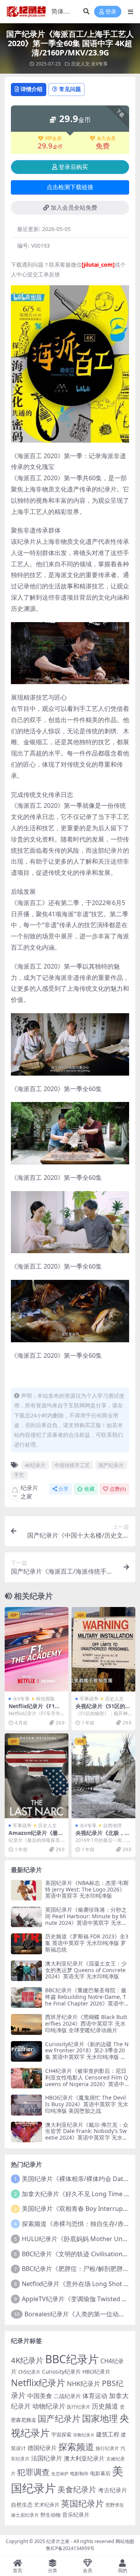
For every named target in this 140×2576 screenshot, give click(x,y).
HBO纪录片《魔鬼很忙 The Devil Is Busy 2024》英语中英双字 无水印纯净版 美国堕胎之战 (87, 2104)
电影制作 (79, 2473)
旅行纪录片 (107, 2448)
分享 (63, 1489)
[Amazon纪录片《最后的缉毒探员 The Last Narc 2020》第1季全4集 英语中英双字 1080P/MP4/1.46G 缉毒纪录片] (37, 1776)
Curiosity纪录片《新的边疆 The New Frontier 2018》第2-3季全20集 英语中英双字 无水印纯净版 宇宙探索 (87, 2054)
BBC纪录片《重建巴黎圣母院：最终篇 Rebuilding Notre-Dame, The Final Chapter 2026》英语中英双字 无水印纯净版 (86, 2000)
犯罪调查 (33, 2472)
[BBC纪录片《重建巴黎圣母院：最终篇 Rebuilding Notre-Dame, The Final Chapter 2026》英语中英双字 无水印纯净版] (26, 1998)
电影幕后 (100, 2473)
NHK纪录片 (84, 2384)
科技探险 (45, 1699)
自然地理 (112, 1825)
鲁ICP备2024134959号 (70, 2548)
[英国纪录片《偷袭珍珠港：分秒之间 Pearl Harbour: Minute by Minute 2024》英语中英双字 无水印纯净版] (26, 1917)
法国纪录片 (47, 2458)
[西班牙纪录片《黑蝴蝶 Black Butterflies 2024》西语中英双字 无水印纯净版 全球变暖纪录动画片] (26, 2024)
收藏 (89, 1489)
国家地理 (100, 2418)
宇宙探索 (61, 2435)
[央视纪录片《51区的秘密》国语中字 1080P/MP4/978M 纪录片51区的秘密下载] (103, 1649)
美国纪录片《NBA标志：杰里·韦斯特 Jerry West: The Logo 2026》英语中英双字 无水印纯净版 (87, 1889)
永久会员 (106, 138)
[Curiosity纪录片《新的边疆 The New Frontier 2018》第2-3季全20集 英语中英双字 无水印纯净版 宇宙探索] (26, 2051)
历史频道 (105, 2406)
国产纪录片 (111, 1465)
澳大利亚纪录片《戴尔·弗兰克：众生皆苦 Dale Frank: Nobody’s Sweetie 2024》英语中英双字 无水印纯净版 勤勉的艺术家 (87, 2134)
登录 (111, 12)
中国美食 (40, 2396)
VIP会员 (53, 138)
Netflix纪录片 (38, 2383)
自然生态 (22, 2504)
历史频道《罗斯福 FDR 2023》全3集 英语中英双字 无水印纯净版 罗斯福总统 (87, 1943)
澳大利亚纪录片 (84, 2458)
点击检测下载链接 (70, 187)
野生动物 (51, 2515)
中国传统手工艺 (72, 1465)
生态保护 (60, 2473)
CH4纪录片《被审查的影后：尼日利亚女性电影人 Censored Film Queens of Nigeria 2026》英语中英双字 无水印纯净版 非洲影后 (87, 2080)
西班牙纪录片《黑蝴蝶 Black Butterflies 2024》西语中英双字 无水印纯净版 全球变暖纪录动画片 (86, 2023)
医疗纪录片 (79, 2407)
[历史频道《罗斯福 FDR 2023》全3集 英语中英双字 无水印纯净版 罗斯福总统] (26, 1944)
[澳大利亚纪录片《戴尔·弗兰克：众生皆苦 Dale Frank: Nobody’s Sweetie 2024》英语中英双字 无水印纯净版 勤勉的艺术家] (26, 2132)
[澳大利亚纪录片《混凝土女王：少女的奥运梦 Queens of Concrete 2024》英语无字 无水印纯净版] (26, 1971)
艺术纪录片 (47, 2505)
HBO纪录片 (96, 2372)
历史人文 (80, 64)
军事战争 (89, 1699)
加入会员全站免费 (74, 208)
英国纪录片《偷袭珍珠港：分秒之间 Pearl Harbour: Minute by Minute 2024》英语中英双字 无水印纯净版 (86, 1919)
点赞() (118, 1489)
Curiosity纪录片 (61, 2372)
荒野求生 (115, 2505)
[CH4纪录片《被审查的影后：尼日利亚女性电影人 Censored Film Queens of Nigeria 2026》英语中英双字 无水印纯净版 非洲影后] (26, 2078)
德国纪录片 (42, 2448)
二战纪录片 (67, 2396)
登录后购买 (73, 167)
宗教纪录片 (84, 2435)
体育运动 (95, 2396)
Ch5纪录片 (29, 2372)
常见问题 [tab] (70, 89)
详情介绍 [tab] (31, 89)
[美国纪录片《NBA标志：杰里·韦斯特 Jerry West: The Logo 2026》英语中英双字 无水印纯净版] (26, 1890)
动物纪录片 (49, 2406)
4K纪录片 (35, 1465)
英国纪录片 (82, 2503)
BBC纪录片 (72, 2359)
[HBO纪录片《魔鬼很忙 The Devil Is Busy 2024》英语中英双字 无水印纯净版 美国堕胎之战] (26, 2105)
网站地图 (125, 2541)
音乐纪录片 (76, 2515)
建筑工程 (108, 2434)
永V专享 (99, 64)
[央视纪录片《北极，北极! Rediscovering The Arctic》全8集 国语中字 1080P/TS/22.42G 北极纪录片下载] (103, 1776)
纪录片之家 (29, 1492)
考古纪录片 (113, 2490)
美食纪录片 (77, 2489)
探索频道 (76, 2447)
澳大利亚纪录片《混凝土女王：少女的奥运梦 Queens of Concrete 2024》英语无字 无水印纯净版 (86, 1970)
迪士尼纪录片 (25, 2515)
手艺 (19, 1475)
